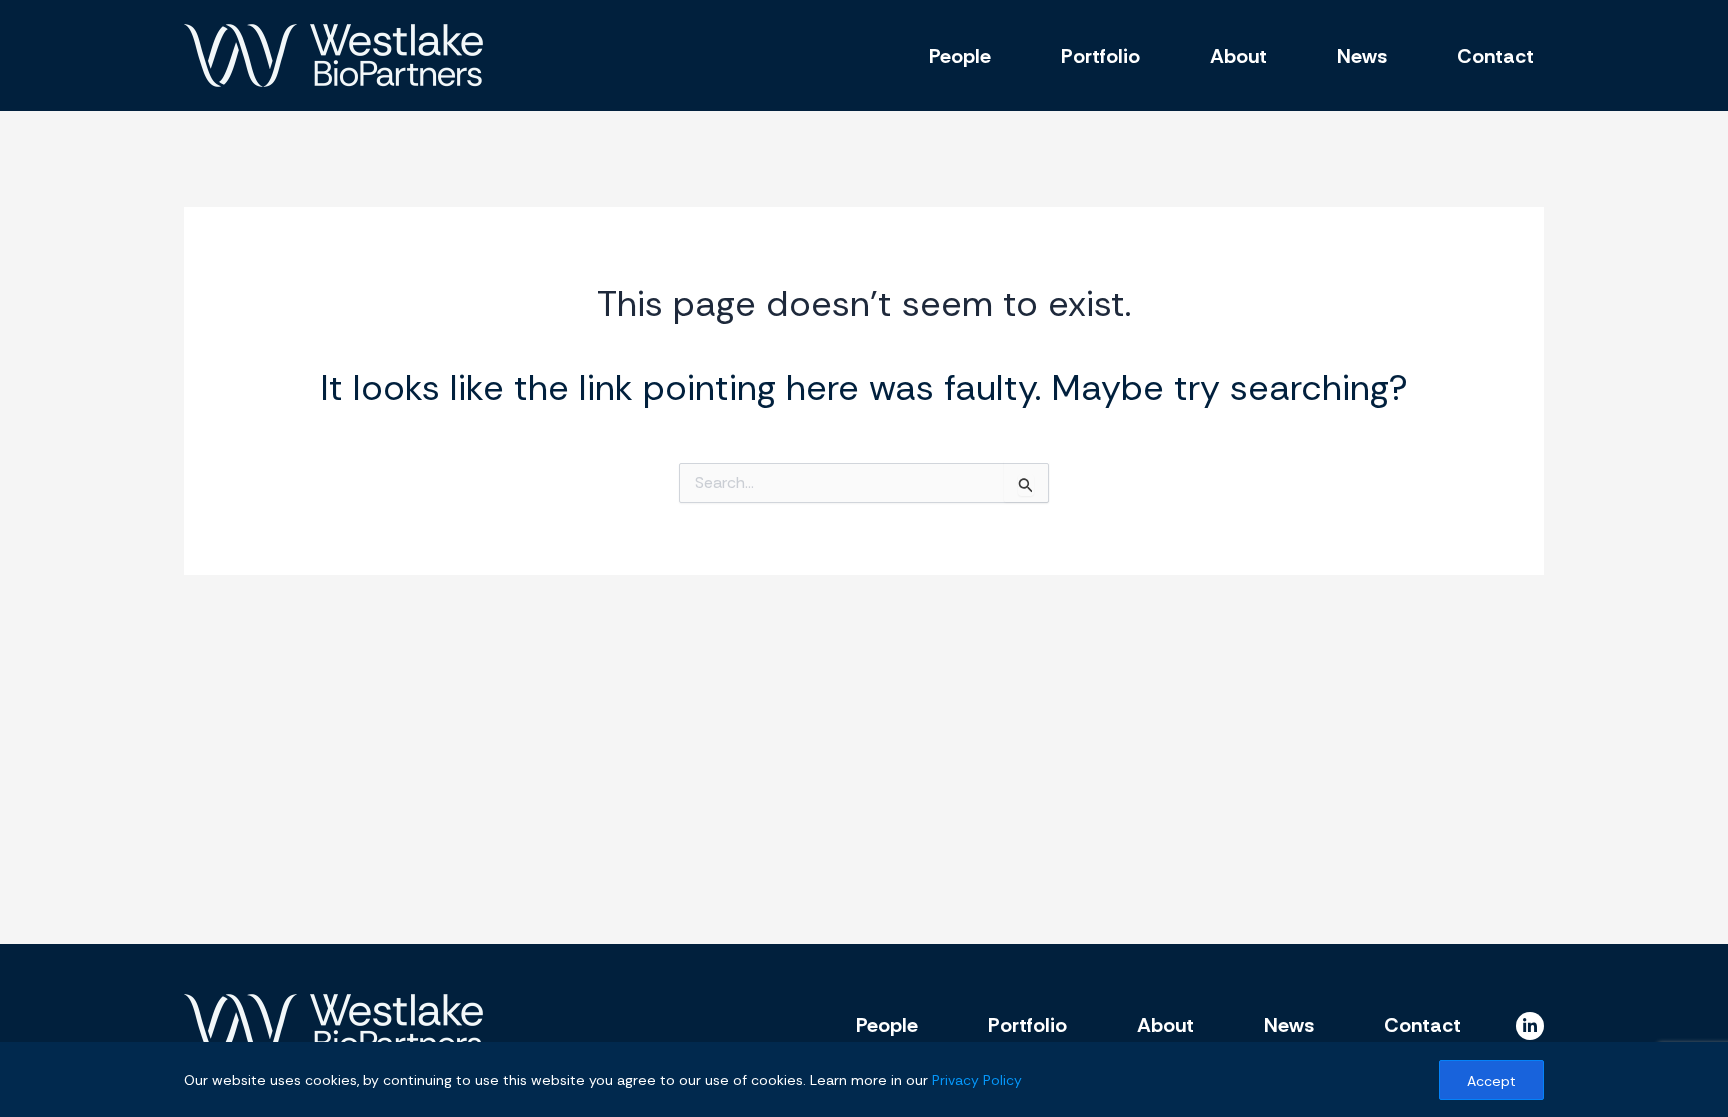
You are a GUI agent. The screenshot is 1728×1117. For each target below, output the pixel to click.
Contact (1495, 56)
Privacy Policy (977, 1080)
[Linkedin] (1530, 1026)
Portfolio (1100, 56)
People (960, 56)
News (1362, 56)
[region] (864, 1079)
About (1238, 56)
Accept (1491, 1081)
